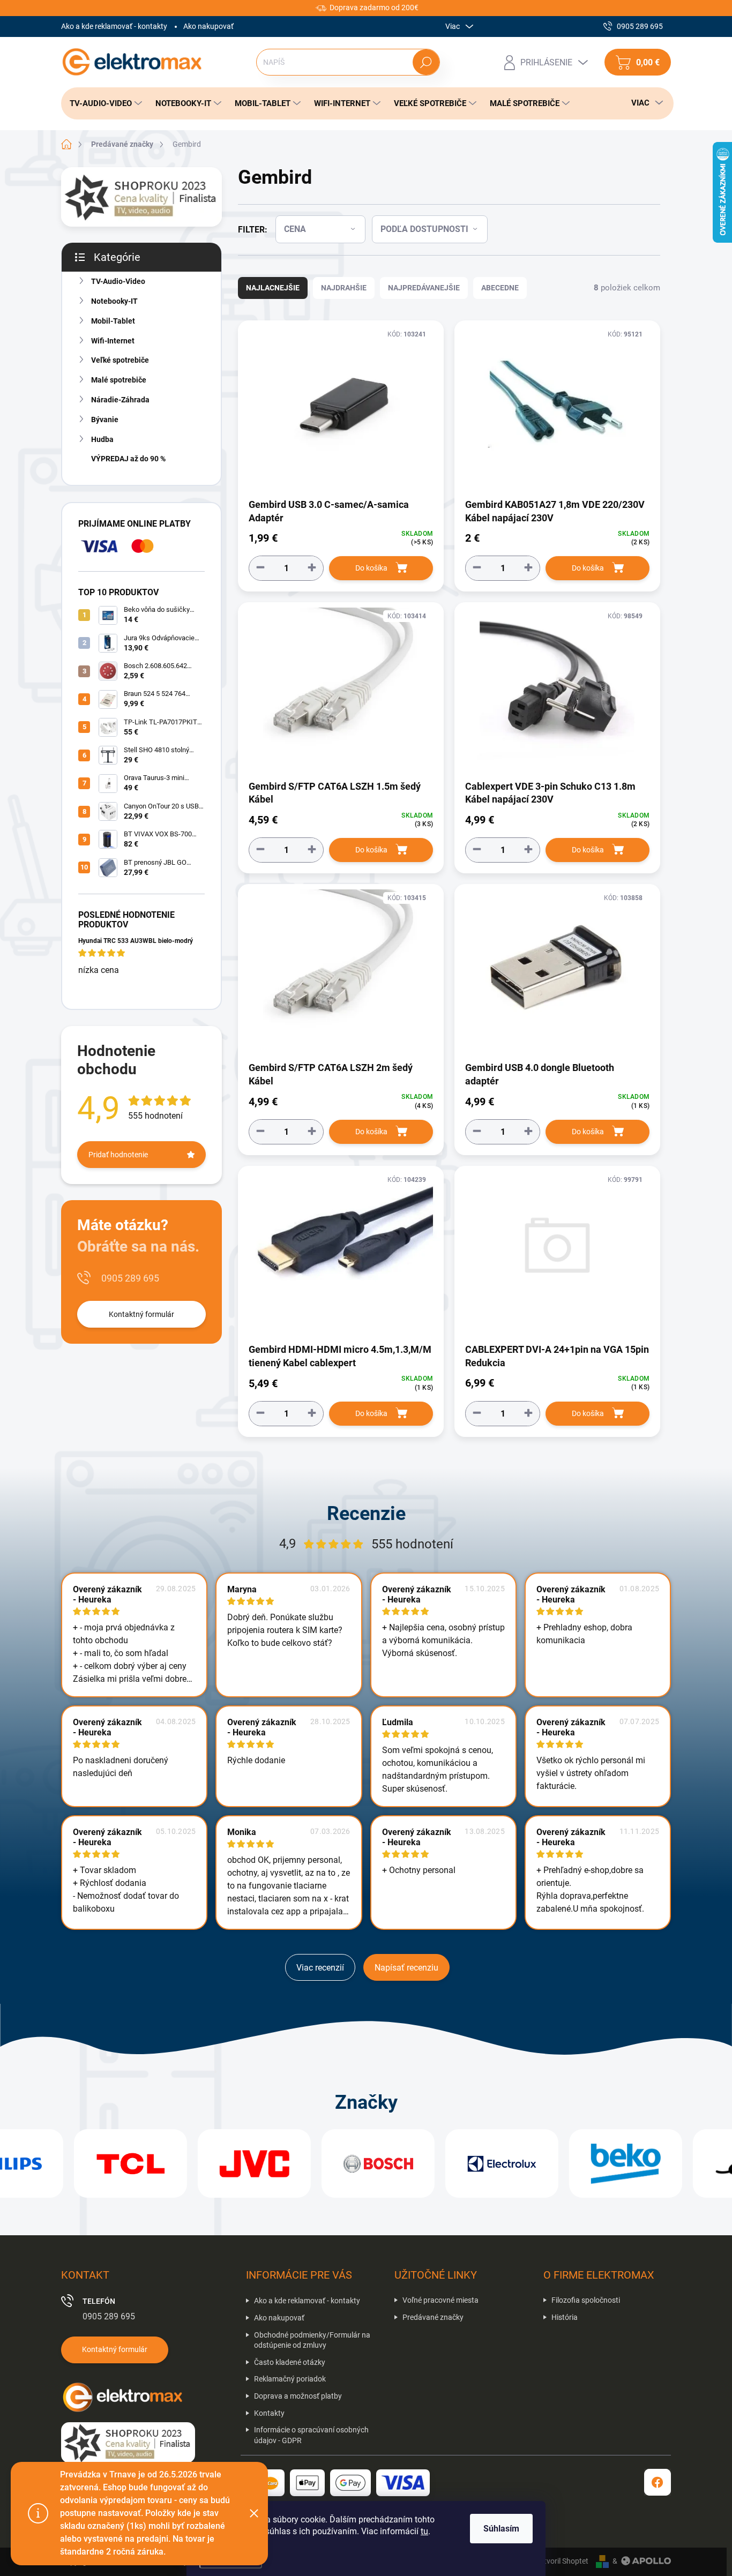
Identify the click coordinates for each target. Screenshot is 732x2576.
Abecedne (500, 288)
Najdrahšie (344, 288)
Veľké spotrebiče (120, 360)
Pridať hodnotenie (118, 1155)
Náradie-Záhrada (120, 400)
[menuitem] (103, 103)
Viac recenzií (320, 1968)
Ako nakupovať (208, 26)
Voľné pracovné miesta (440, 2300)
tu (424, 2531)
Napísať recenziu (406, 1968)
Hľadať (426, 62)
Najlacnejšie (273, 288)
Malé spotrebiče (119, 380)
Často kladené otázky (290, 2362)
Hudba (102, 439)
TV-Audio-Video (118, 281)
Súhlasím (501, 2529)
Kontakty (269, 2413)
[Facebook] (658, 2482)
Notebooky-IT (114, 301)
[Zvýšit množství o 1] (312, 568)
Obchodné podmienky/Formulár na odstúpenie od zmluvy (312, 2340)
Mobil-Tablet (113, 321)
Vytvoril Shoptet (562, 2561)
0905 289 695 (130, 1278)
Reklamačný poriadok (290, 2379)
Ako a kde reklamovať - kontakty (114, 26)
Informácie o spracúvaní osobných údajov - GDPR (311, 2435)
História (565, 2317)
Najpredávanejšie (424, 288)
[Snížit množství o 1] (260, 568)
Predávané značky (433, 2317)
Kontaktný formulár (141, 1314)
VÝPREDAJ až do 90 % (128, 459)
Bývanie (105, 420)
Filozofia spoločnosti (586, 2300)
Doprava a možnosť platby (298, 2396)
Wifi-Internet (113, 341)
